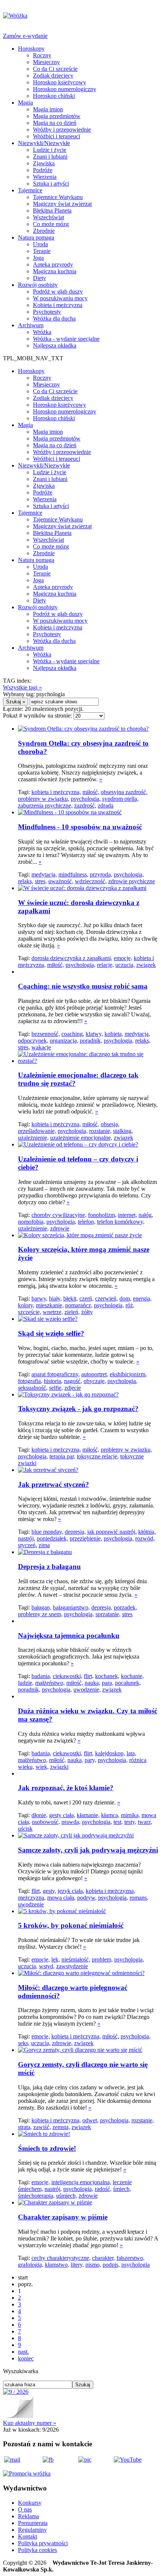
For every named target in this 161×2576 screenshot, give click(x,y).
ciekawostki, (68, 1676)
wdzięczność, (91, 881)
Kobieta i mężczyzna (58, 305)
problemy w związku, (44, 799)
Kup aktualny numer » (30, 2423)
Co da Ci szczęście (55, 69)
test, (118, 1822)
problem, (102, 1959)
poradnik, (91, 1041)
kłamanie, (88, 1815)
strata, (25, 2127)
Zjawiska (44, 163)
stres (127, 1614)
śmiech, (122, 2189)
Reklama (28, 2516)
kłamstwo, (57, 2265)
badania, (41, 1676)
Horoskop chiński (54, 96)
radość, (103, 2189)
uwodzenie (31, 1904)
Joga (38, 258)
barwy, (40, 1298)
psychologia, (86, 799)
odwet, (90, 2120)
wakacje (41, 1047)
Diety (40, 278)
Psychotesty (47, 312)
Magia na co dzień (55, 123)
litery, (77, 2265)
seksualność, (33, 1388)
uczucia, (125, 965)
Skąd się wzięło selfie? (51, 1333)
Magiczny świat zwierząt (62, 204)
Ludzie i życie (50, 150)
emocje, (123, 958)
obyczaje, (95, 1381)
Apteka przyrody (53, 264)
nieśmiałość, (76, 1959)
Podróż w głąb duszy (58, 291)
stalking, (123, 1131)
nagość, (73, 1381)
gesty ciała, (62, 1815)
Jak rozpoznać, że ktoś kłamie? (66, 1788)
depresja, (75, 1532)
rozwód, (145, 1538)
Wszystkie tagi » (22, 687)
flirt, (89, 1676)
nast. (23, 2352)
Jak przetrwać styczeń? (54, 1484)
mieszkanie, (50, 1305)
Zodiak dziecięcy (53, 76)
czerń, (86, 1298)
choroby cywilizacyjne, (59, 1215)
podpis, (111, 2265)
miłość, (91, 792)
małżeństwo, (50, 1683)
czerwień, (107, 1298)
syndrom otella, (120, 799)
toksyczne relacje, (98, 1456)
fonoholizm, (102, 1215)
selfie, (56, 1388)
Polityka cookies (37, 2550)
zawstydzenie (72, 1966)
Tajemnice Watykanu (58, 197)
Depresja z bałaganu (49, 1567)
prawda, (71, 1822)
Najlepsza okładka (55, 345)
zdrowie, (62, 2043)
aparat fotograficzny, (56, 1374)
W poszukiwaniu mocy (60, 298)
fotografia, (30, 1381)
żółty (87, 1312)
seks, (24, 2043)
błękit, (71, 1298)
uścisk (25, 1829)
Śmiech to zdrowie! (47, 2148)
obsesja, (110, 1124)
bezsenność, (46, 1034)
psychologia (136, 2265)
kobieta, (114, 1034)
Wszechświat (48, 217)
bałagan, (41, 1607)
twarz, (145, 1822)
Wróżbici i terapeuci (57, 136)
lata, (131, 1753)
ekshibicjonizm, (128, 1374)
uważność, (61, 881)
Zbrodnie (44, 231)
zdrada (106, 805)
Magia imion (48, 109)
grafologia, (31, 2265)
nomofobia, (31, 1222)
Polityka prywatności (43, 2543)
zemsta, (61, 2127)
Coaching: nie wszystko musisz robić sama (83, 986)
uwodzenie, (87, 1690)
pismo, (93, 2265)
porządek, (125, 1607)
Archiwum (31, 325)
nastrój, (27, 1538)
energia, (142, 1298)
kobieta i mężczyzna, (56, 792)
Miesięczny (46, 62)
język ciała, (71, 1891)
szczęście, (30, 1312)
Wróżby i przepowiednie (62, 130)
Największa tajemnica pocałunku (69, 1636)
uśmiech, (67, 2196)
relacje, (105, 965)
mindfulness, (73, 874)
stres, (41, 881)
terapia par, (62, 1456)
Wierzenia (45, 177)
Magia (25, 103)
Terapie (42, 251)
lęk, (56, 1959)
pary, (90, 1760)
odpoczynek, (33, 1041)
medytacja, (44, 874)
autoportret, (95, 1374)
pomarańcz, (79, 1305)
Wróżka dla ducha (54, 318)
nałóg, (146, 1215)
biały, (55, 1298)
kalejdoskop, (110, 1753)
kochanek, (107, 1676)
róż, (130, 1305)
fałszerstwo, (130, 2258)
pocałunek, (128, 1683)
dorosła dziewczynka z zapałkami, (72, 958)
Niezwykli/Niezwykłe (44, 143)
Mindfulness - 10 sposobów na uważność (80, 827)
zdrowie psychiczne (132, 881)
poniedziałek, (52, 1538)
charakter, (104, 2258)
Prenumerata (33, 2523)
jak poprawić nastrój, (112, 1532)
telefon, (87, 1222)
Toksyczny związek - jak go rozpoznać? (78, 1409)
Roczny (42, 55)
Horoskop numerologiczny (65, 89)
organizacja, (64, 1041)
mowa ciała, (61, 1898)
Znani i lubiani (50, 157)
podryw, (87, 1898)
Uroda (40, 244)
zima (44, 1545)
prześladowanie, (37, 1131)
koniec (26, 2358)
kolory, (26, 1305)
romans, (139, 1898)
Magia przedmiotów (57, 116)
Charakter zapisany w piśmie (63, 2217)
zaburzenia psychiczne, (45, 805)
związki (59, 1767)
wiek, (42, 1767)
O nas (25, 2509)
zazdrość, (85, 805)
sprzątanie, (108, 1614)
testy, (130, 1822)
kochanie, (132, 1676)
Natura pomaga (36, 238)
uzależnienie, (33, 1138)
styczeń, (28, 1545)
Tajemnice (30, 190)
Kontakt (28, 2536)
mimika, (130, 1815)
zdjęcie (73, 1388)
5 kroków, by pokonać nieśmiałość (71, 1925)
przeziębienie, (86, 1538)
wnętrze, (53, 1312)
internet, (127, 1215)
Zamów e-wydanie (25, 36)
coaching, (73, 1034)
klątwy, (94, 1034)
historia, (53, 1381)
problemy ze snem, (40, 1614)
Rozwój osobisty (38, 285)
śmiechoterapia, (36, 2196)
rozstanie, (100, 1131)
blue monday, (47, 1532)
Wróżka (42, 332)
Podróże (43, 170)
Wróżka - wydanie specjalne (66, 339)
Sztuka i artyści (51, 184)
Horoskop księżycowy (60, 82)
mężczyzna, (32, 1898)
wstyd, (47, 1966)
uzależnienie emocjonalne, (81, 1138)
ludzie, (26, 1683)
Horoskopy (31, 49)
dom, (125, 1298)
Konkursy (30, 2503)
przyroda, (101, 874)
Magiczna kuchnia (55, 271)
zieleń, (72, 1312)
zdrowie (60, 1228)
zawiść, (42, 2127)
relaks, (26, 881)
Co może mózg (51, 224)
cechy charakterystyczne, (61, 2258)
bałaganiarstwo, (71, 1607)
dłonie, (40, 1815)
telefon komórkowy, (121, 1222)
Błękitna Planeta (52, 211)
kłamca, (110, 1815)
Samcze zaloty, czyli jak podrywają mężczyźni (88, 1850)
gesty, (49, 1891)
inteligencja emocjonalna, (81, 2182)
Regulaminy (32, 2530)
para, (108, 1683)
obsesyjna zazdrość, (124, 792)
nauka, (92, 1683)
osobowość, (46, 1822)
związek (146, 965)
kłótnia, (147, 1532)
